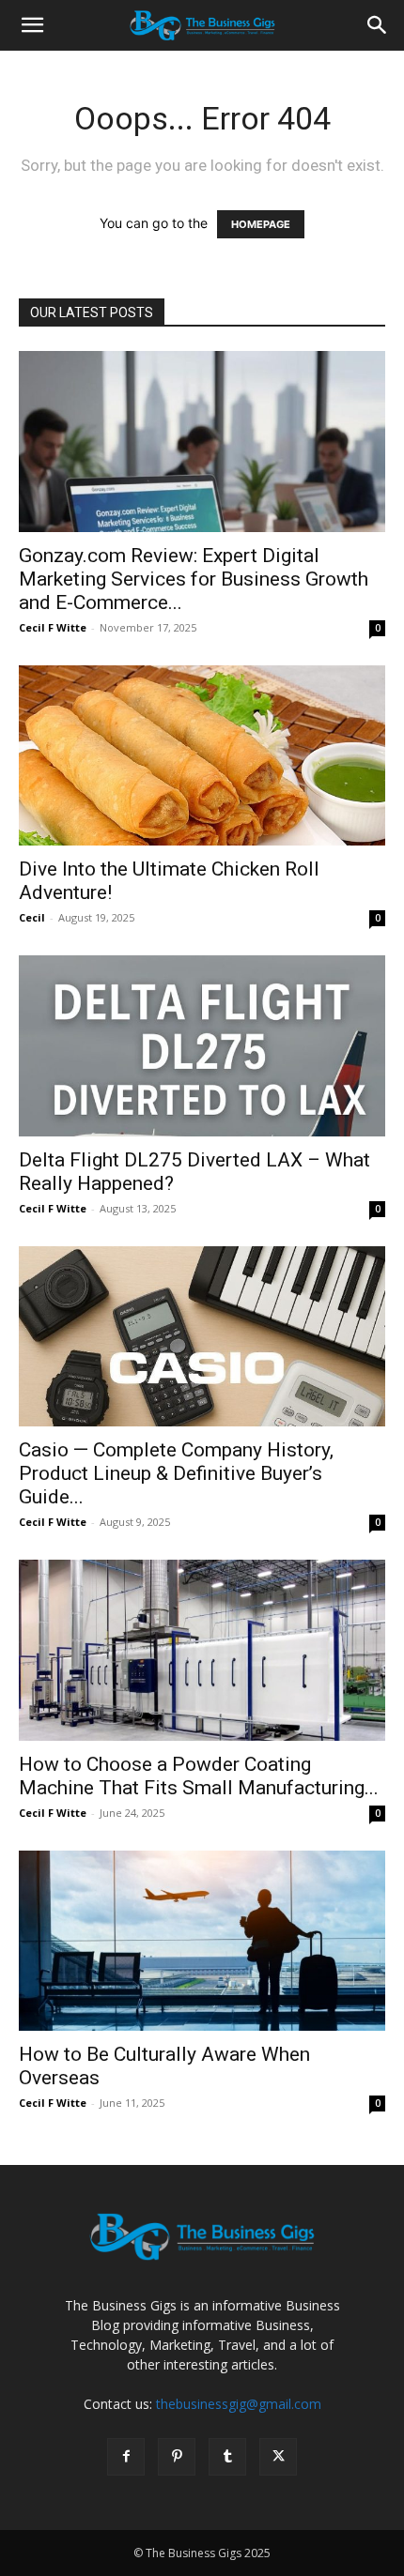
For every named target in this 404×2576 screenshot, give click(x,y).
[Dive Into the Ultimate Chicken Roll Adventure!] (202, 756)
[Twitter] (278, 2457)
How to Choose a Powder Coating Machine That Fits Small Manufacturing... (199, 1776)
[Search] (378, 25)
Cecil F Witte (53, 627)
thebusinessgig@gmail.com (239, 2404)
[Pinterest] (177, 2457)
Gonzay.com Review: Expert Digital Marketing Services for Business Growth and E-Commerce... (194, 579)
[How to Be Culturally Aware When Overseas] (202, 1941)
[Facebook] (126, 2457)
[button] (32, 25)
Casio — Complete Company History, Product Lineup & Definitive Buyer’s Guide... (176, 1473)
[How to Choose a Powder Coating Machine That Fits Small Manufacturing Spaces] (202, 1650)
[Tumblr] (227, 2457)
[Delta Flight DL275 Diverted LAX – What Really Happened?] (202, 1046)
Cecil (32, 917)
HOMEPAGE (261, 224)
